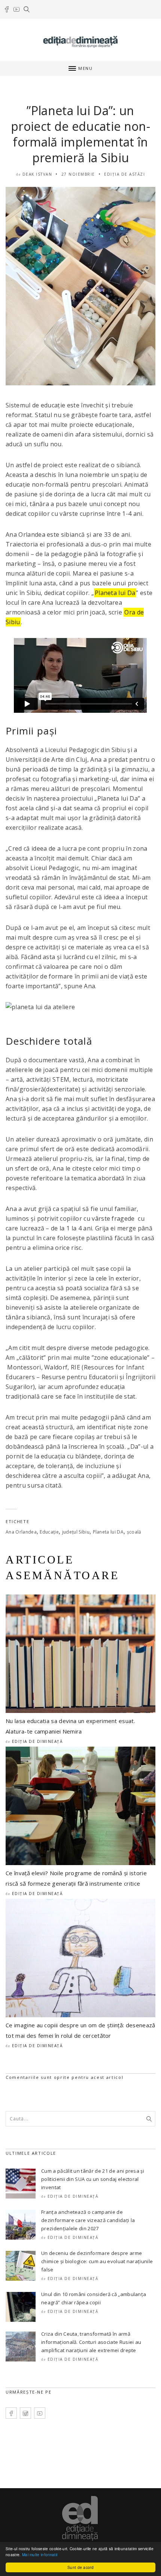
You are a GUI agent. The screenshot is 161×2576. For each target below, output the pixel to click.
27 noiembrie (78, 174)
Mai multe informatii (40, 2555)
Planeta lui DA (108, 1532)
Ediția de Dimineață (37, 1741)
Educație (49, 1532)
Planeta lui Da (115, 593)
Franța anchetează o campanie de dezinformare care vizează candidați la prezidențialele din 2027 (88, 2220)
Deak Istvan (37, 174)
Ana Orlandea (21, 1532)
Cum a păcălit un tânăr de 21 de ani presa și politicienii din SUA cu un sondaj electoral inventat (93, 2179)
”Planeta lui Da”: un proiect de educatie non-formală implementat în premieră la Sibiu (80, 134)
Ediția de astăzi (124, 174)
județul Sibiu (76, 1532)
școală (134, 1532)
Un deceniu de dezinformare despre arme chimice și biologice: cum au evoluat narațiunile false (97, 2261)
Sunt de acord (80, 2567)
